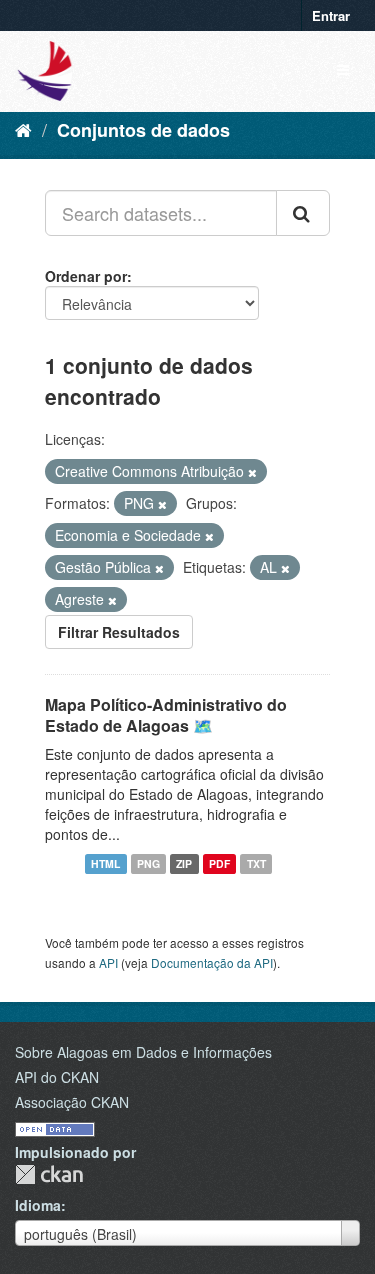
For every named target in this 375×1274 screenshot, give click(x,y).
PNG (148, 863)
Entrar (331, 15)
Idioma (38, 1205)
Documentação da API (212, 962)
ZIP (184, 863)
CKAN (49, 1174)
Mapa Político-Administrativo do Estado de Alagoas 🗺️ (166, 715)
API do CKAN (57, 1077)
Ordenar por (86, 276)
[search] (303, 213)
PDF (219, 863)
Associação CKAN (72, 1102)
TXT (256, 863)
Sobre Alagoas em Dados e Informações (143, 1052)
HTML (105, 863)
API (108, 962)
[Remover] (252, 472)
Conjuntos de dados (143, 130)
